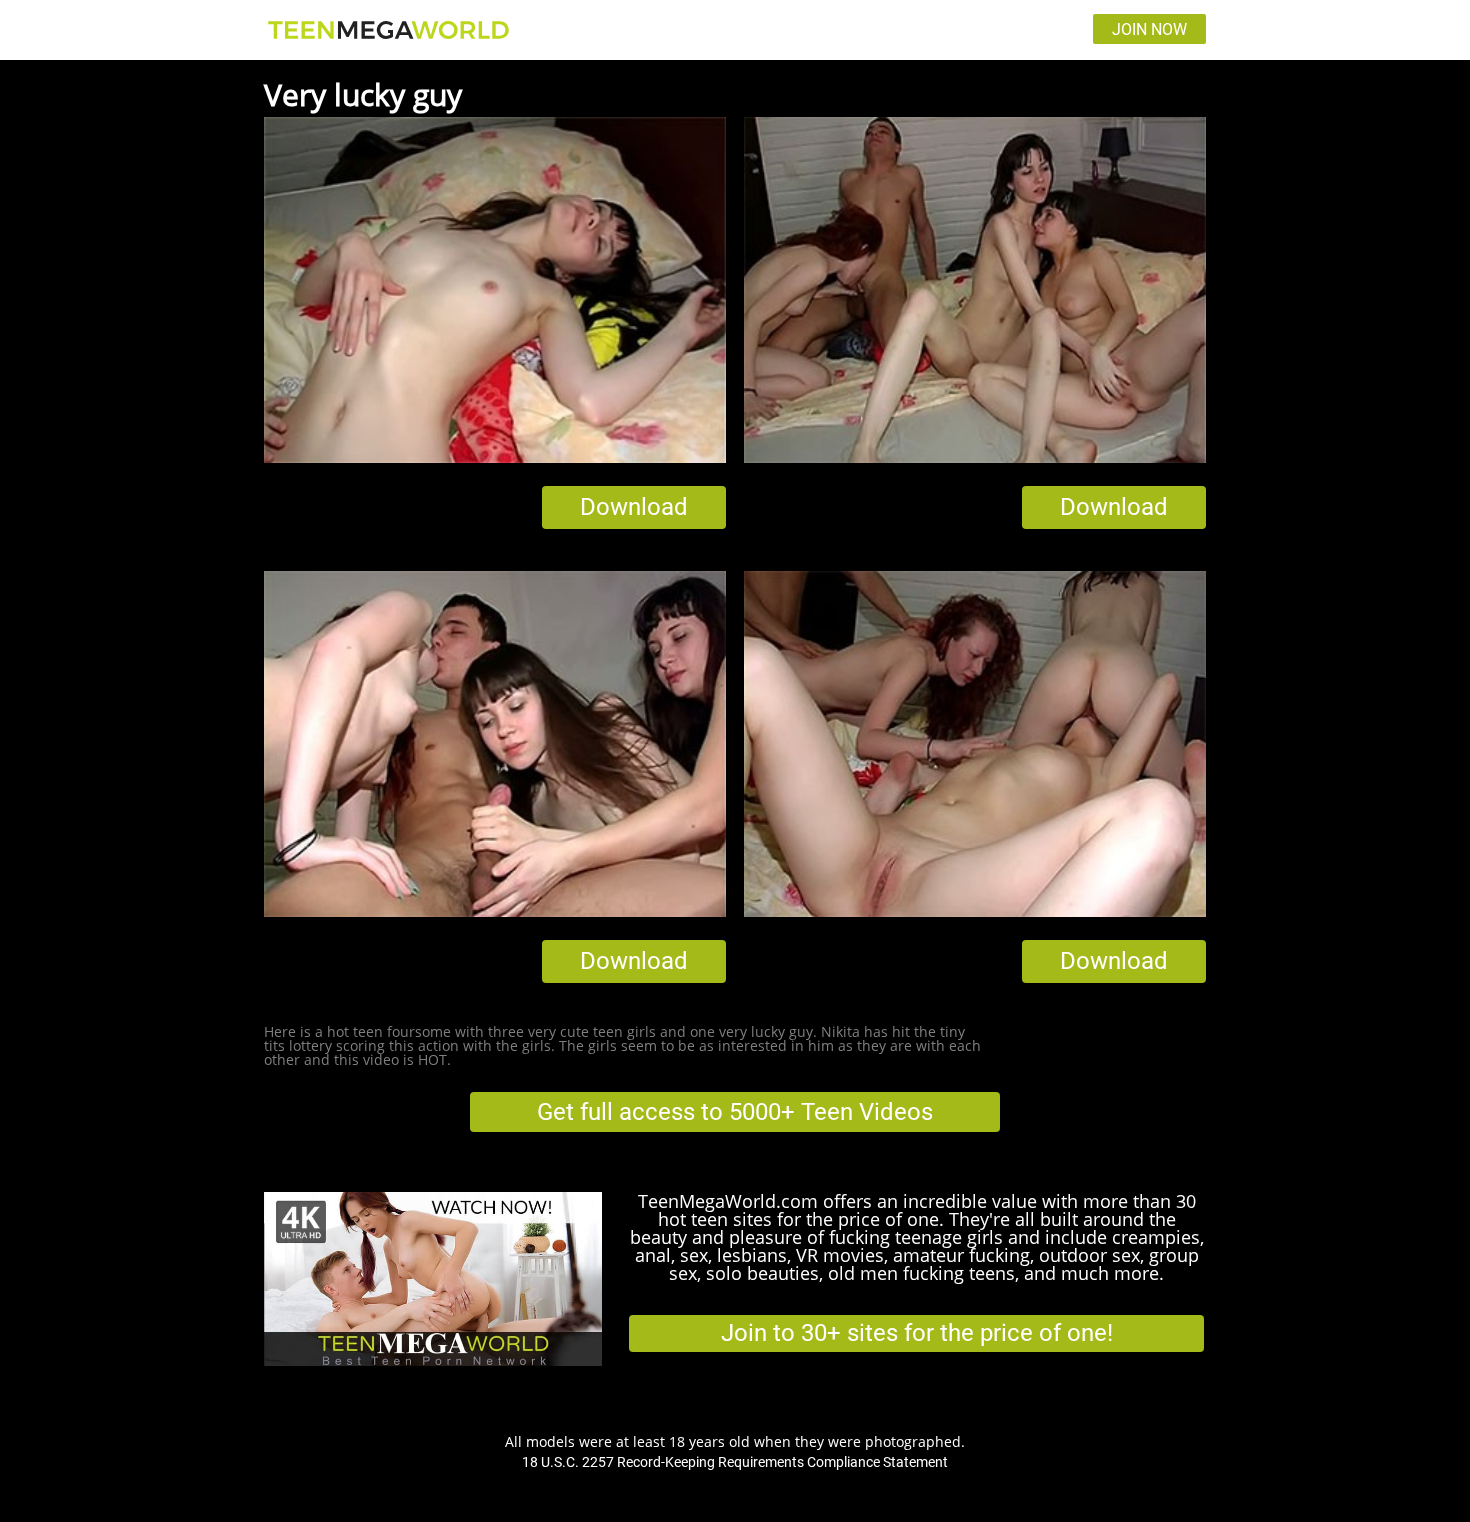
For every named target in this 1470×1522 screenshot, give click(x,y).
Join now (1149, 29)
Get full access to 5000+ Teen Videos (735, 1112)
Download (634, 507)
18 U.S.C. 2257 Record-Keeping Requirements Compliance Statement (735, 1462)
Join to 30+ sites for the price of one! (917, 1333)
